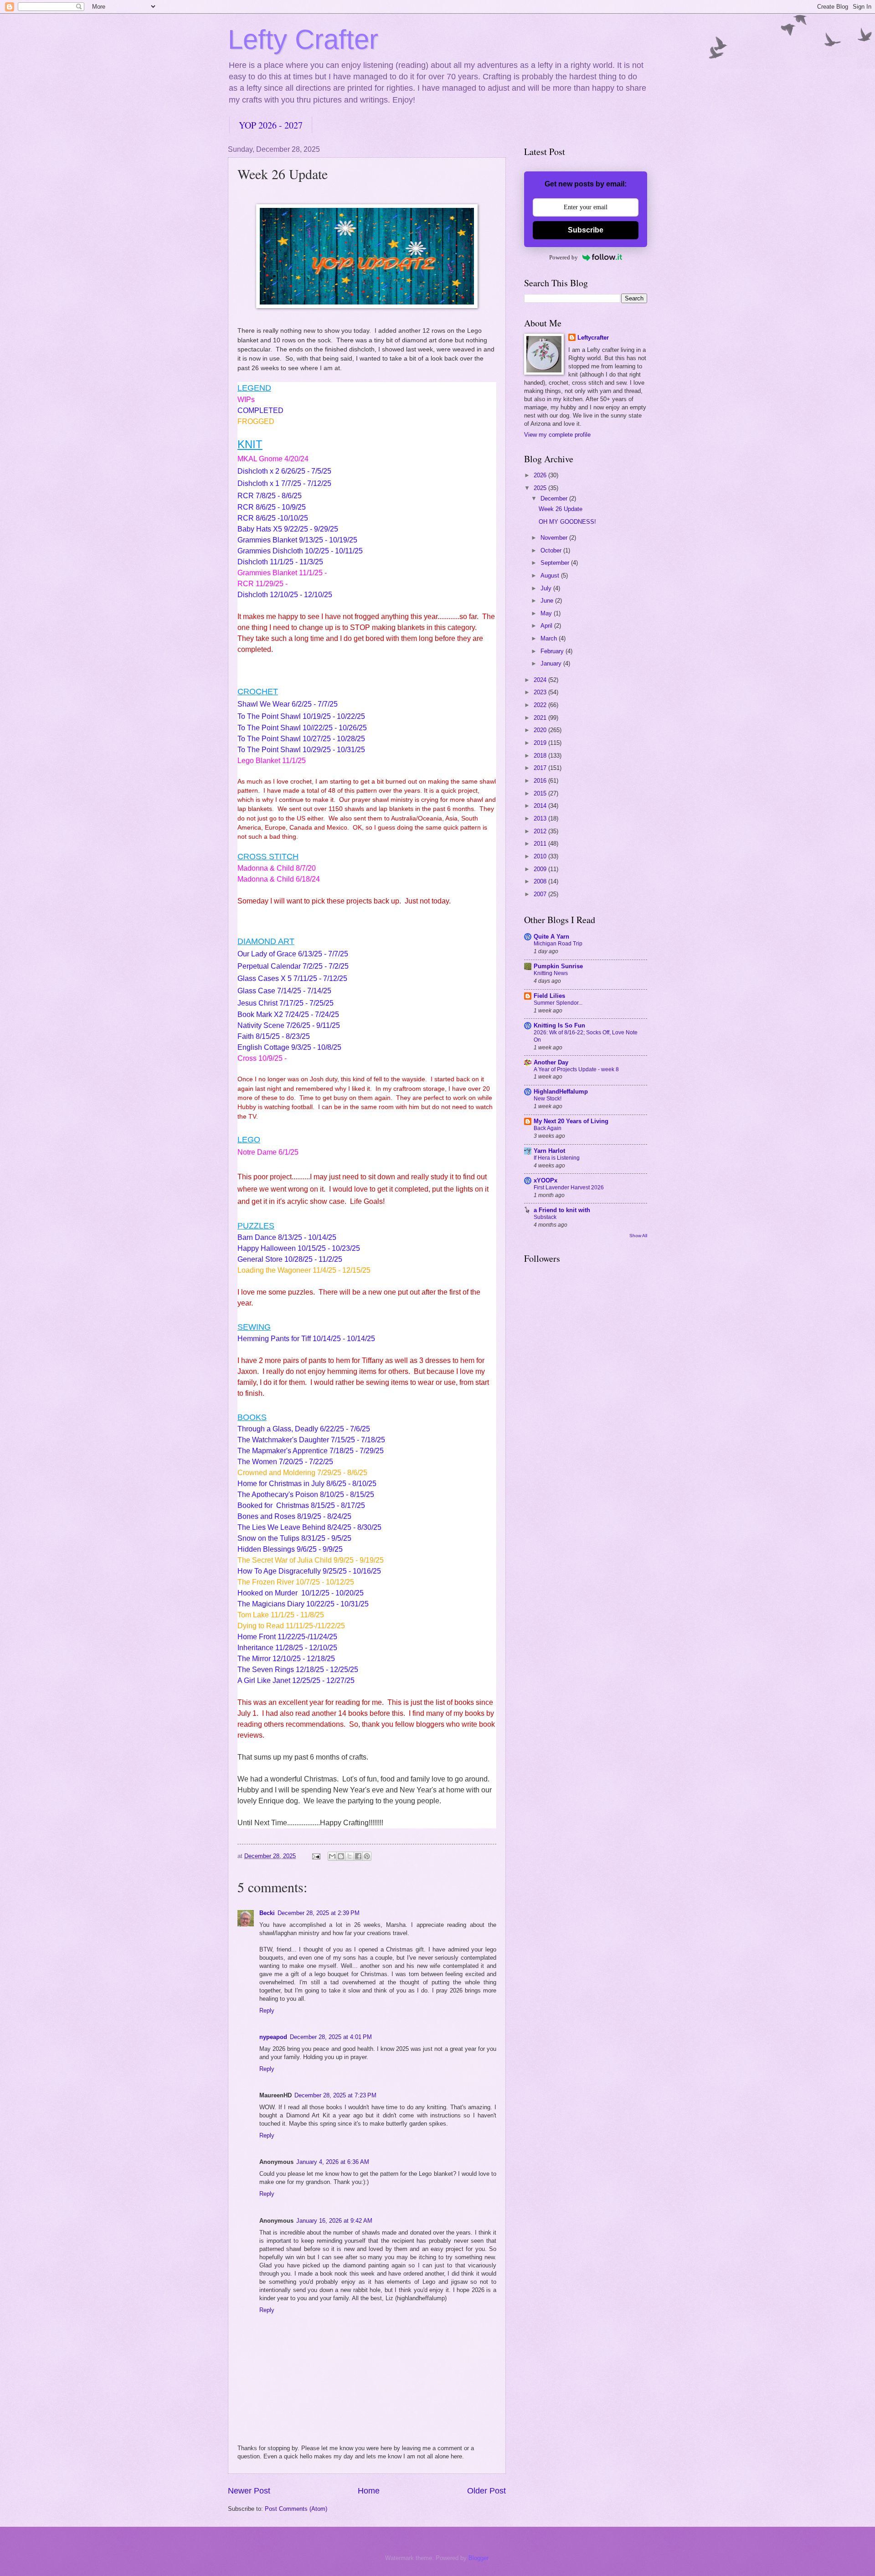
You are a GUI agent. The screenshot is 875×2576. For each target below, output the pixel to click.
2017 (541, 768)
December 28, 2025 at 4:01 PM (331, 2037)
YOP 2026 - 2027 (271, 125)
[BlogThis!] (341, 1856)
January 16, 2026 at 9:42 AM (334, 2221)
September (556, 563)
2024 (541, 680)
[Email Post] (316, 1856)
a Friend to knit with (562, 1210)
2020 (541, 730)
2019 (541, 743)
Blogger (478, 2558)
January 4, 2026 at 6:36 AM (333, 2162)
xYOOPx (546, 1180)
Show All (638, 1236)
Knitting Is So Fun (559, 1025)
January (552, 663)
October (552, 550)
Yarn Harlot (549, 1151)
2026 (541, 475)
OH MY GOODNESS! (567, 522)
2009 (541, 869)
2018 (541, 756)
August (551, 576)
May (547, 613)
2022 (541, 705)
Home (369, 2491)
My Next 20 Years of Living (571, 1121)
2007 (541, 894)
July (547, 588)
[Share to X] (350, 1856)
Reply (267, 2011)
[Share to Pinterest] (367, 1856)
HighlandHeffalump (561, 1092)
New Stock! (548, 1099)
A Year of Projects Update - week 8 (576, 1069)
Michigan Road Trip (558, 944)
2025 (541, 488)
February (553, 651)
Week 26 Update (561, 509)
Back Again (548, 1128)
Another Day (551, 1062)
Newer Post (249, 2491)
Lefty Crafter (303, 39)
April (547, 626)
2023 (541, 692)
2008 (541, 881)
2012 (541, 831)
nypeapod (273, 2037)
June (548, 601)
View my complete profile (557, 435)
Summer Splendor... (558, 1003)
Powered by (564, 257)
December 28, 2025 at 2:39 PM (319, 1913)
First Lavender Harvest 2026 (569, 1187)
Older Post (486, 2491)
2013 (541, 818)
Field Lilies (549, 996)
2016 (541, 781)
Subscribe (586, 230)
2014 (541, 806)
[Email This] (332, 1856)
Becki (267, 1913)
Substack (545, 1217)
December (555, 498)
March (550, 638)
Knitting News (551, 973)
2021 (541, 718)
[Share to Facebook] (358, 1856)
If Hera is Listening (557, 1158)
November (555, 538)
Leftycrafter (593, 338)
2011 (541, 844)
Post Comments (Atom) (296, 2509)
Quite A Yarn (551, 937)
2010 (541, 856)
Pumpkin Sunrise (558, 966)
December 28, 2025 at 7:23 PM (335, 2095)
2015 (541, 793)
